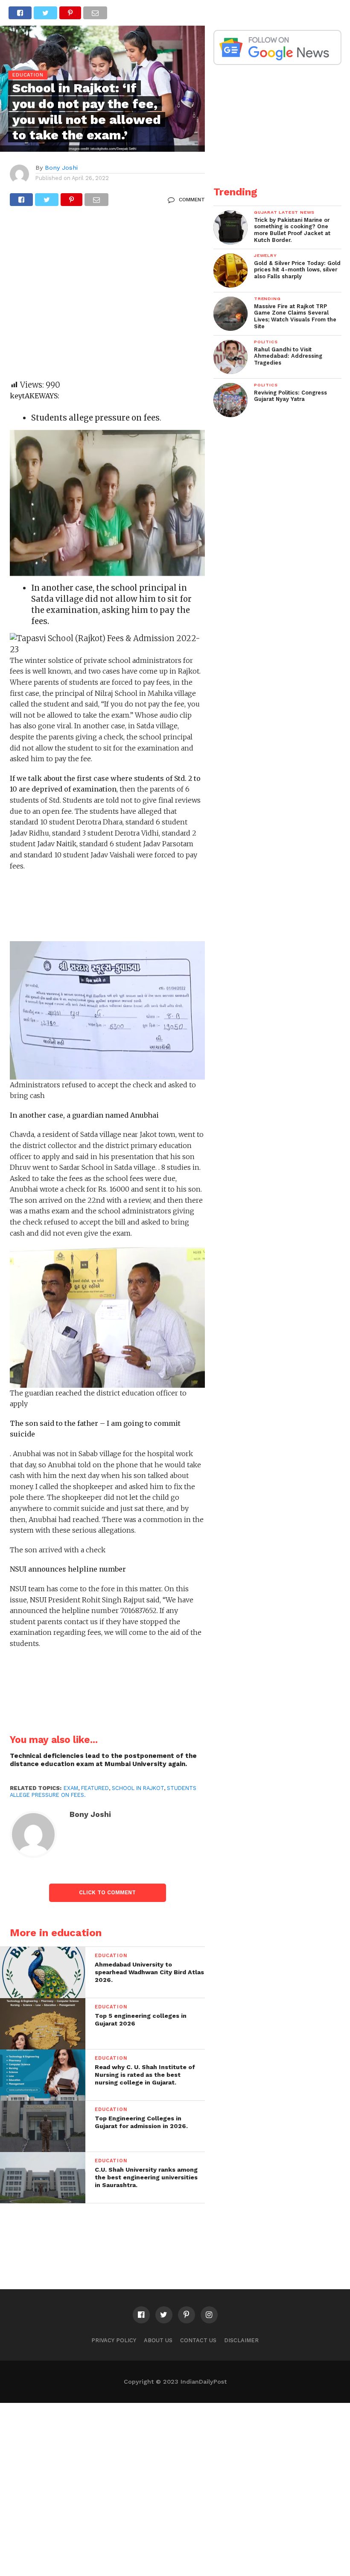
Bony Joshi (61, 168)
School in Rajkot (138, 1788)
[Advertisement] (107, 297)
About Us (158, 2340)
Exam (71, 1788)
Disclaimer (241, 2340)
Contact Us (198, 2340)
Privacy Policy (114, 2340)
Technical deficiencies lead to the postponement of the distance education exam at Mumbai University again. (103, 1760)
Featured (95, 1788)
